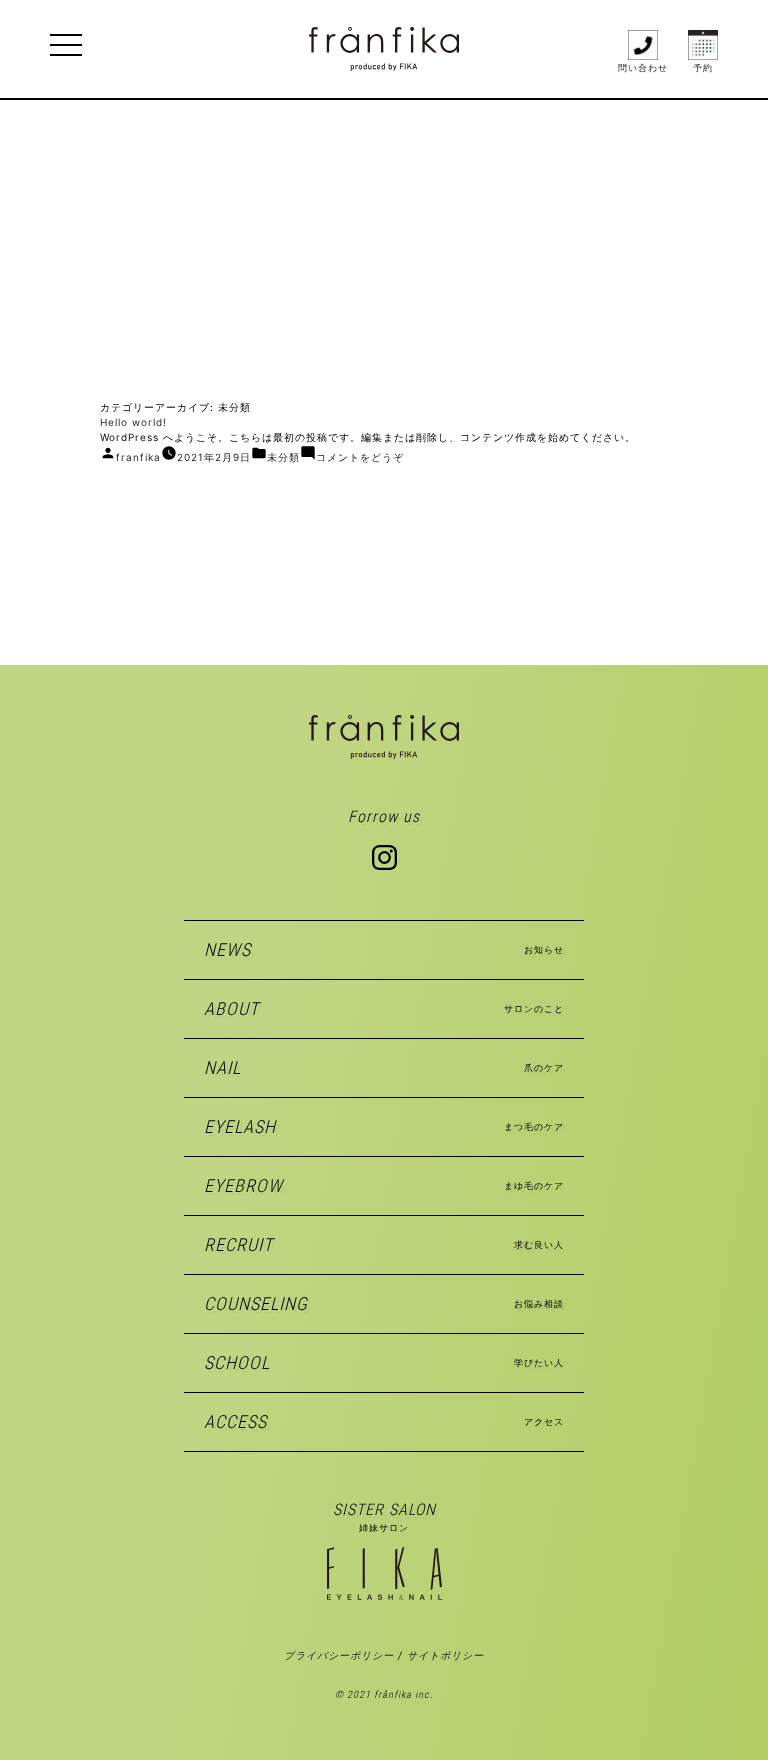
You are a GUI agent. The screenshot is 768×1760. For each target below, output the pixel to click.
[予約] (703, 44)
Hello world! (133, 422)
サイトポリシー (445, 1655)
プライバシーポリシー (339, 1655)
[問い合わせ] (643, 44)
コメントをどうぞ (360, 457)
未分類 (283, 457)
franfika (138, 457)
